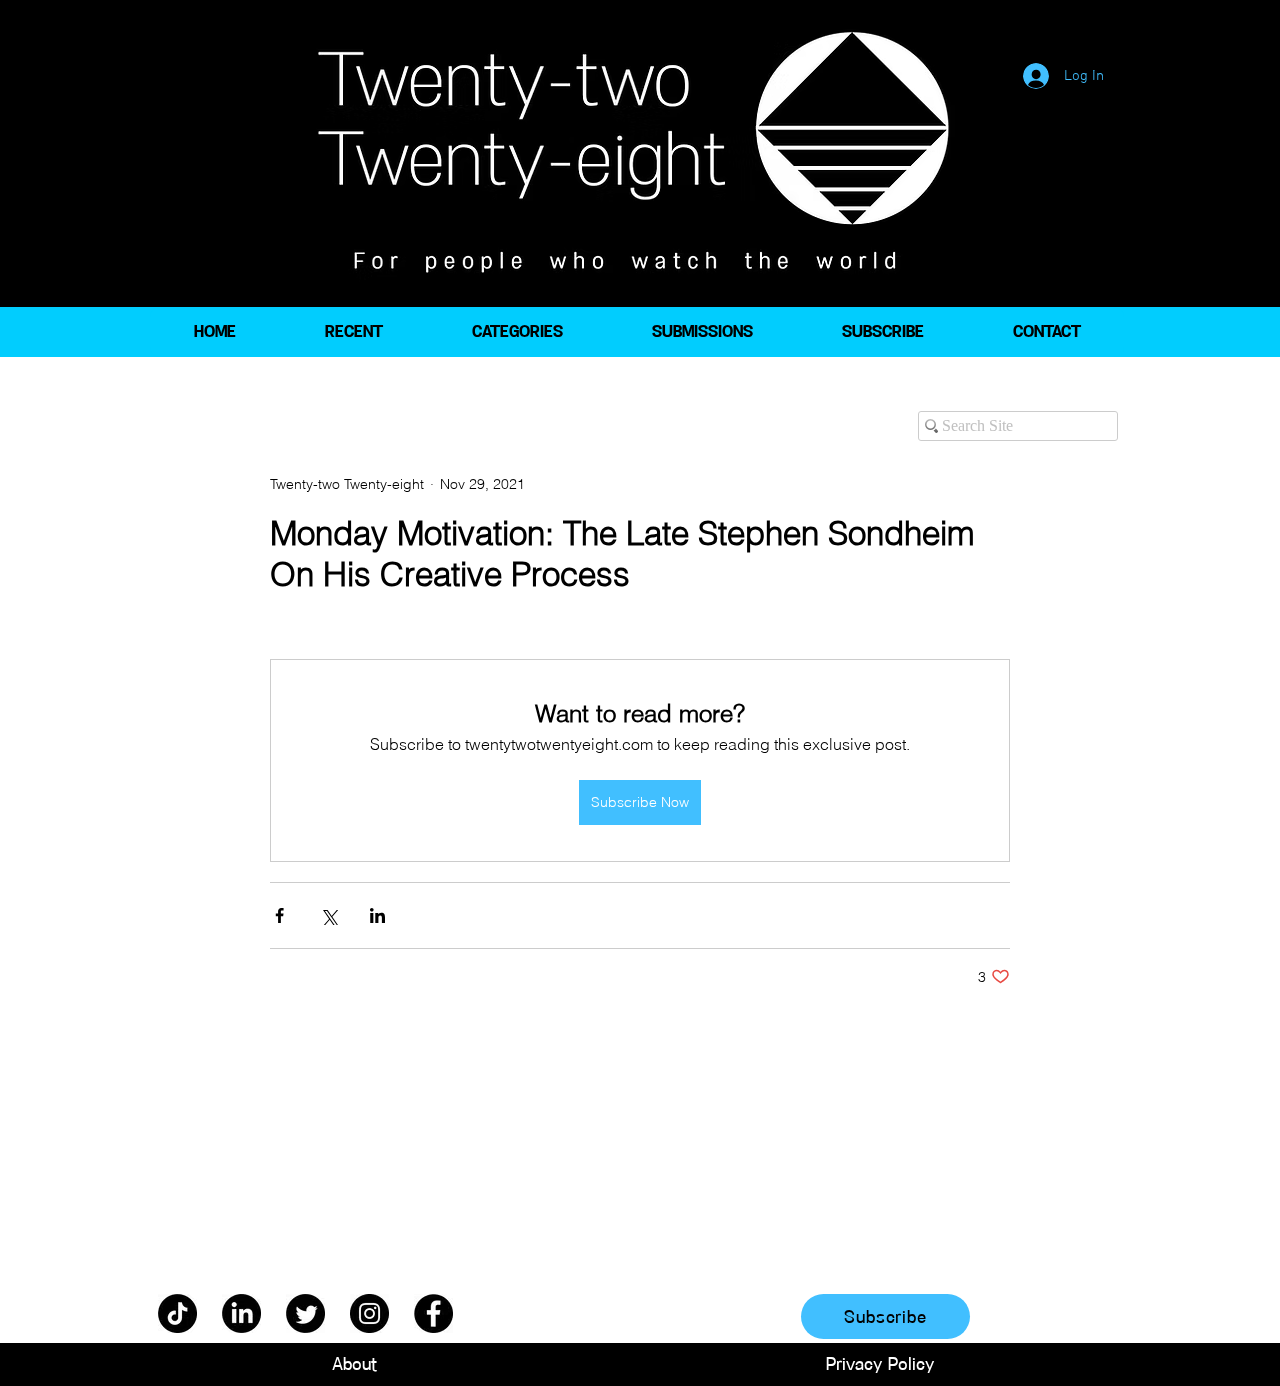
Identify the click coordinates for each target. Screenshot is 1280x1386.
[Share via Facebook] (279, 915)
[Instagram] (369, 1313)
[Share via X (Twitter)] (328, 915)
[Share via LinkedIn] (377, 915)
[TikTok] (177, 1313)
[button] (517, 332)
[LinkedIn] (241, 1313)
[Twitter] (305, 1313)
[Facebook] (433, 1313)
